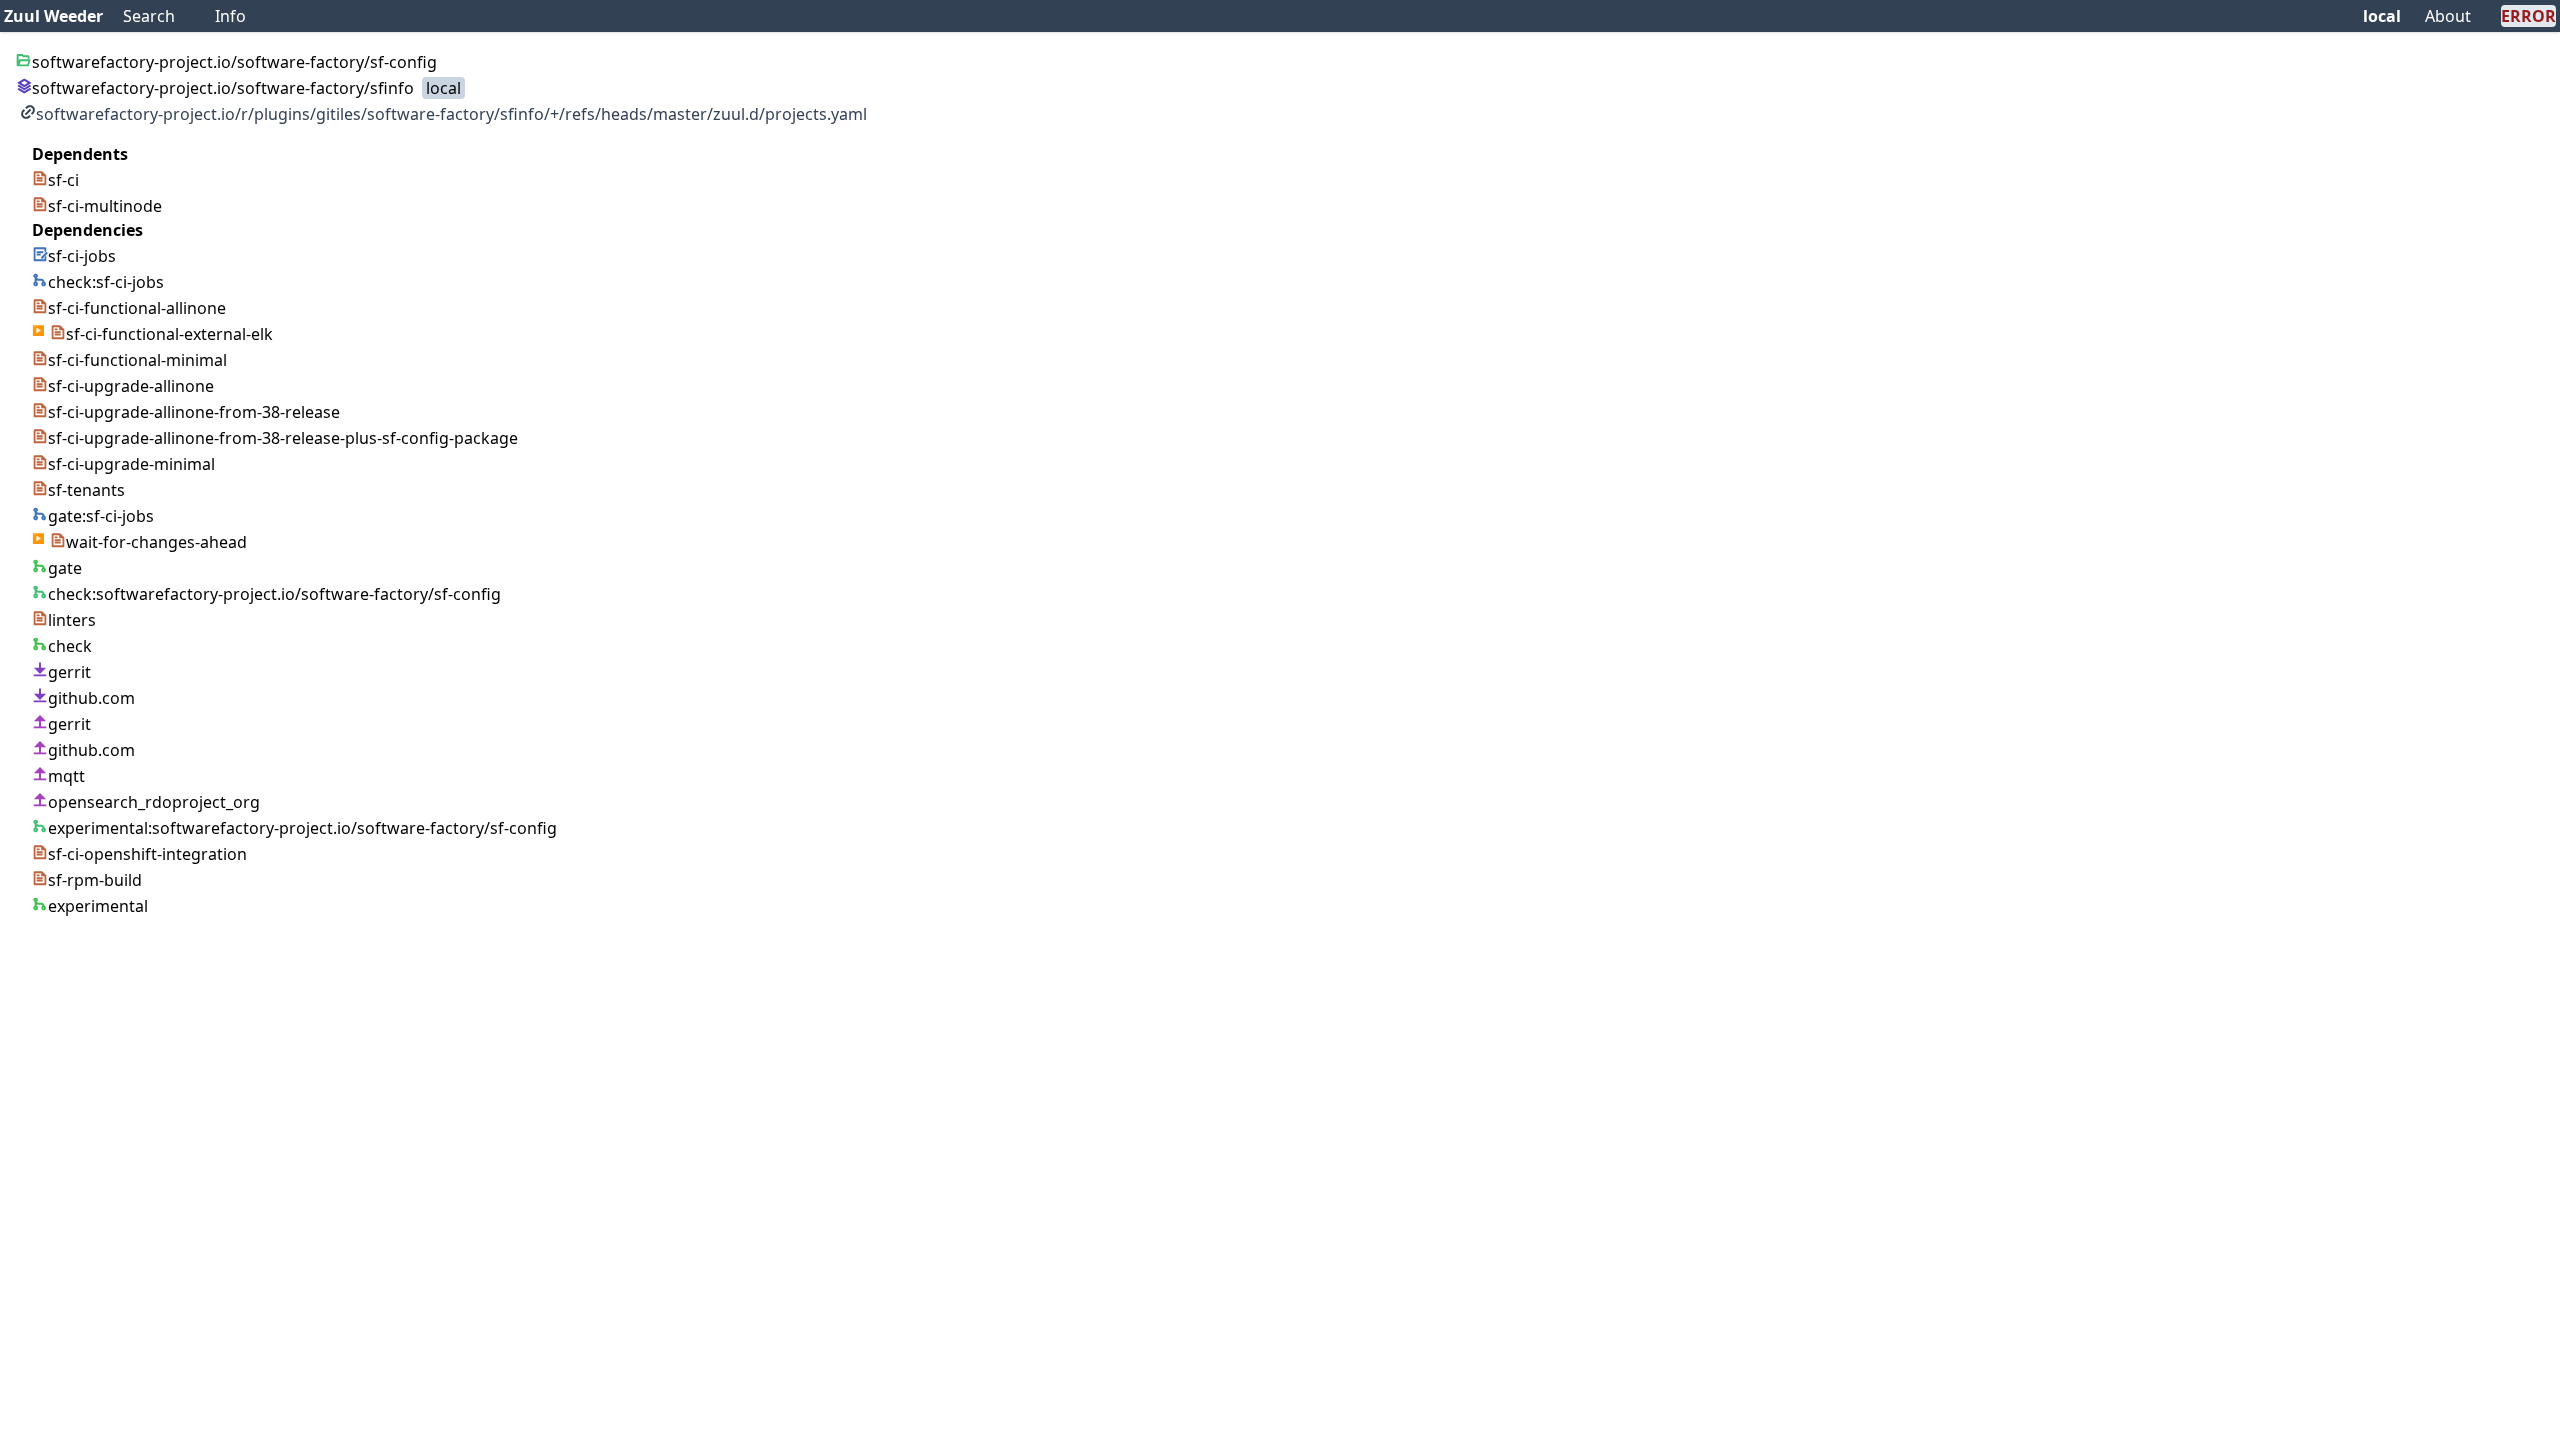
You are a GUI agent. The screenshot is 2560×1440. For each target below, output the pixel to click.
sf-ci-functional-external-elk (169, 334)
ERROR (2528, 16)
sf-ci (63, 180)
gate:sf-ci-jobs (101, 516)
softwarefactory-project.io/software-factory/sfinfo (223, 88)
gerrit (69, 672)
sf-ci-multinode (105, 206)
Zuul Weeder (53, 16)
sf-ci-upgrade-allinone (131, 386)
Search (149, 16)
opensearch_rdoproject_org (154, 802)
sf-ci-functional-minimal (137, 360)
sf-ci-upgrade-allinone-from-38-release (194, 412)
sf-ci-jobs (82, 256)
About (2448, 16)
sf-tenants (86, 490)
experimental (98, 906)
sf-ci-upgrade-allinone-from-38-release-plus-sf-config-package (283, 438)
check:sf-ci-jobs (106, 282)
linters (72, 620)
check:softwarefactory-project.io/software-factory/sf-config (274, 594)
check (70, 646)
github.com (91, 698)
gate (65, 568)
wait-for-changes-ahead (156, 542)
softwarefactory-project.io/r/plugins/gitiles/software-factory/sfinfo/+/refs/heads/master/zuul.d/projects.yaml (451, 114)
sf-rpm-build (95, 880)
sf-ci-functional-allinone (137, 308)
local (2382, 16)
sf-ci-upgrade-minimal (131, 464)
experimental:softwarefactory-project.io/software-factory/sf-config (302, 828)
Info (230, 16)
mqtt (66, 776)
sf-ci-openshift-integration (147, 854)
